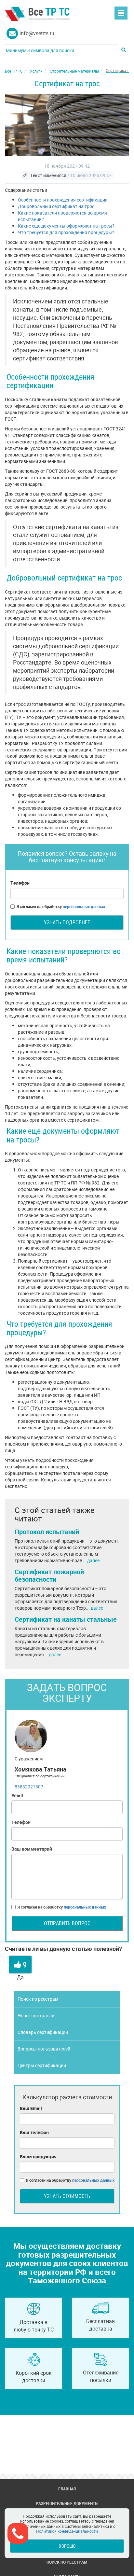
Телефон (20, 883)
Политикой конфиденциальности (67, 2531)
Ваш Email (31, 2108)
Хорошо (67, 2546)
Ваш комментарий (32, 1849)
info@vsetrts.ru (37, 33)
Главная (67, 2489)
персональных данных (84, 906)
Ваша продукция (38, 2156)
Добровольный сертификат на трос (56, 206)
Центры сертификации (42, 2065)
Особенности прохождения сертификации (63, 200)
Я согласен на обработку (61, 906)
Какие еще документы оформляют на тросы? (66, 226)
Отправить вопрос (67, 1923)
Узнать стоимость (67, 2196)
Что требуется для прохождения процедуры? (66, 232)
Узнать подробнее (67, 922)
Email (17, 1795)
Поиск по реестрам (38, 1999)
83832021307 (29, 1787)
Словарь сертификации (43, 2032)
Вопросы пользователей (44, 2049)
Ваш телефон (34, 2132)
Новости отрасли (36, 2016)
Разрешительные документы (67, 2503)
